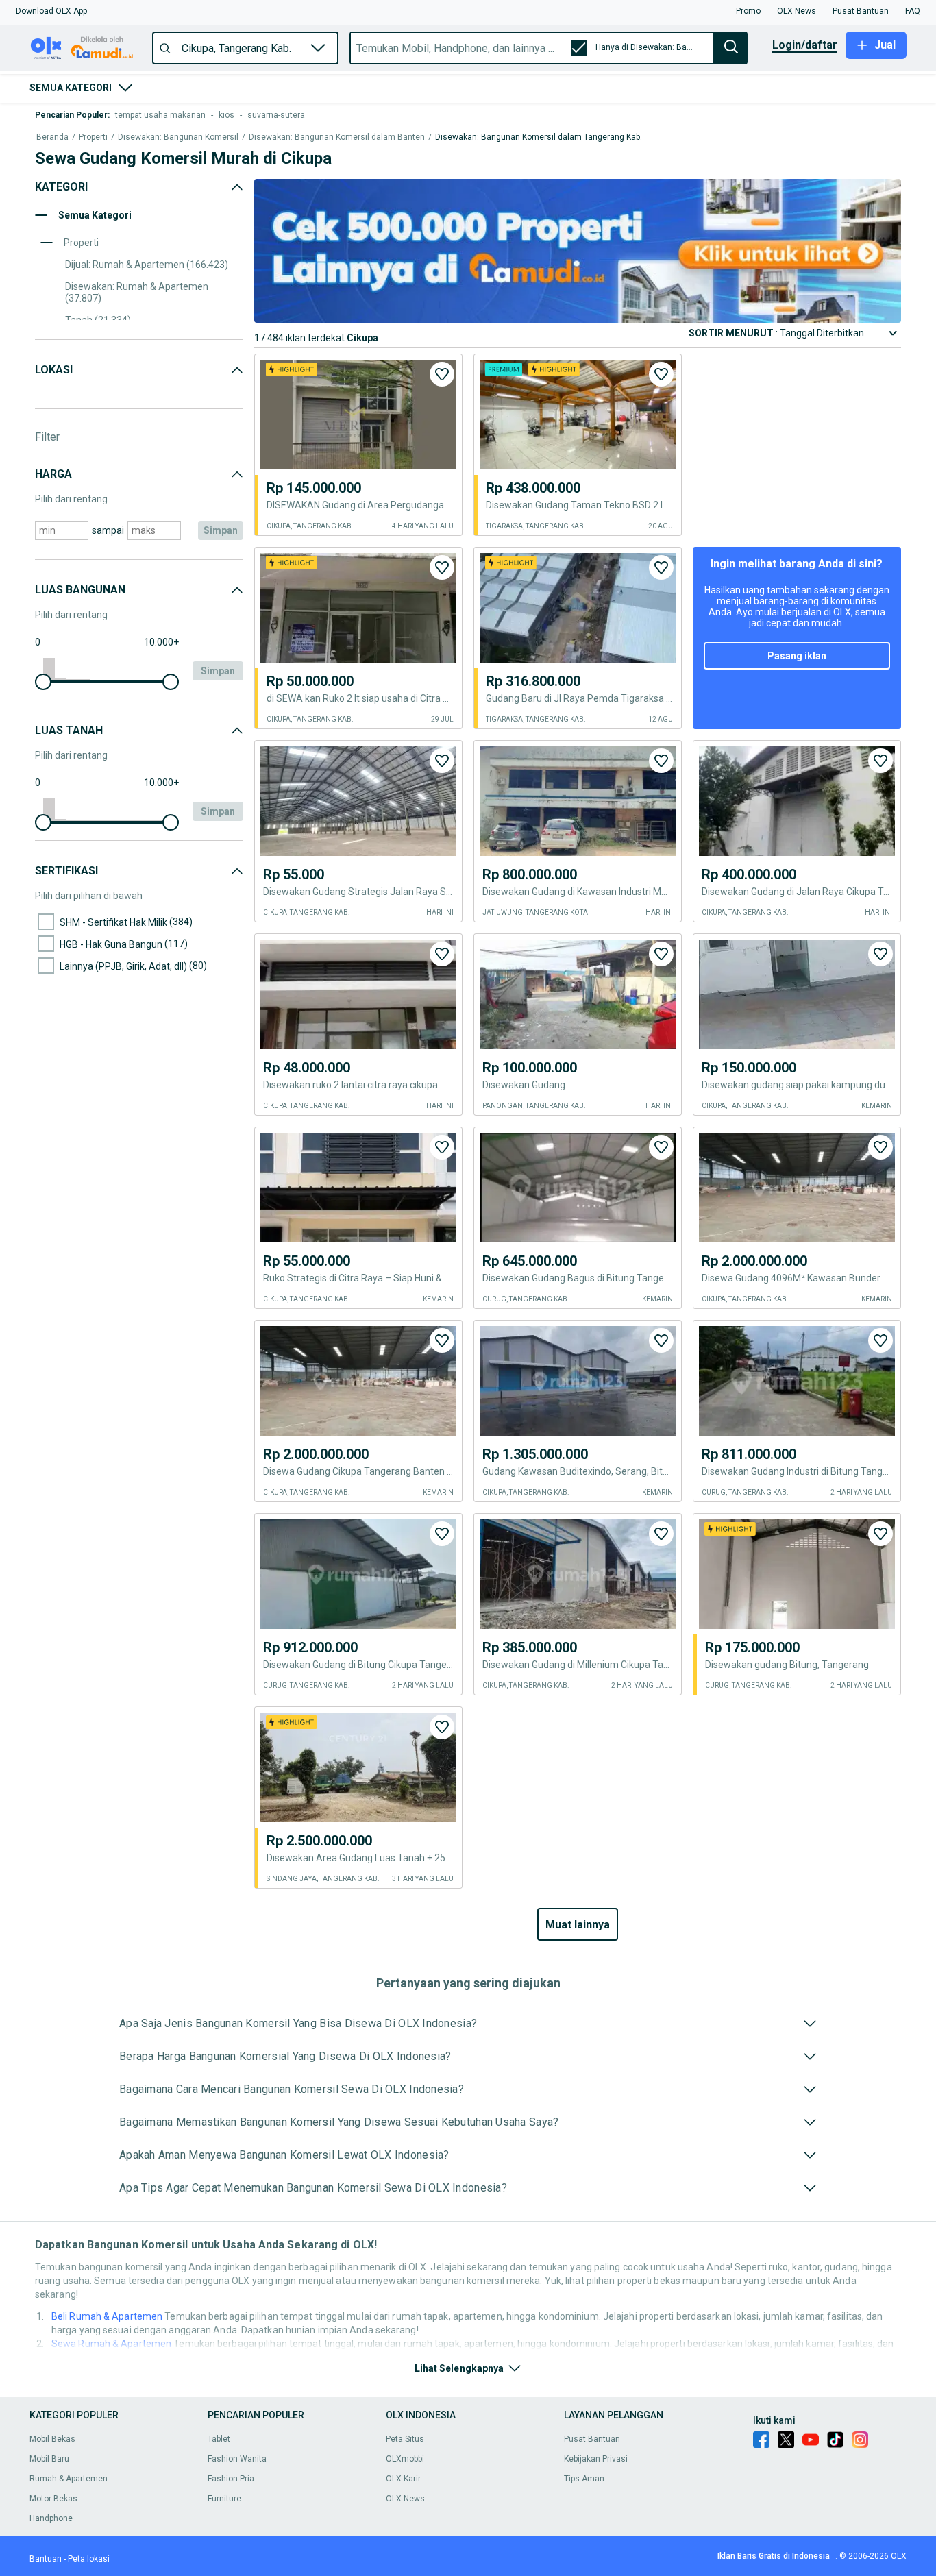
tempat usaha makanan (160, 115)
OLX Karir (403, 2479)
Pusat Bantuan (592, 2439)
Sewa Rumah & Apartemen (111, 2344)
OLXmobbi (405, 2459)
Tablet (219, 2439)
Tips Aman (584, 2479)
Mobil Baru (49, 2459)
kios (226, 115)
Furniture (224, 2499)
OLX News (405, 2499)
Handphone (51, 2518)
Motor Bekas (53, 2499)
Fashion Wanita (237, 2459)
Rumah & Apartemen (69, 2479)
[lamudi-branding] (578, 319)
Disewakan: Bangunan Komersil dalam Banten (337, 137)
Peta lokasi (89, 2559)
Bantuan (46, 2559)
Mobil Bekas (52, 2439)
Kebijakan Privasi (596, 2459)
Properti (93, 137)
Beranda (52, 137)
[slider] (43, 682)
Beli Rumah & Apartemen (107, 2316)
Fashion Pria (231, 2479)
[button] (51, 11)
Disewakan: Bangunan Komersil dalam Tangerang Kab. (539, 137)
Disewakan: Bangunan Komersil (178, 137)
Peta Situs (405, 2439)
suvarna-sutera (276, 115)
